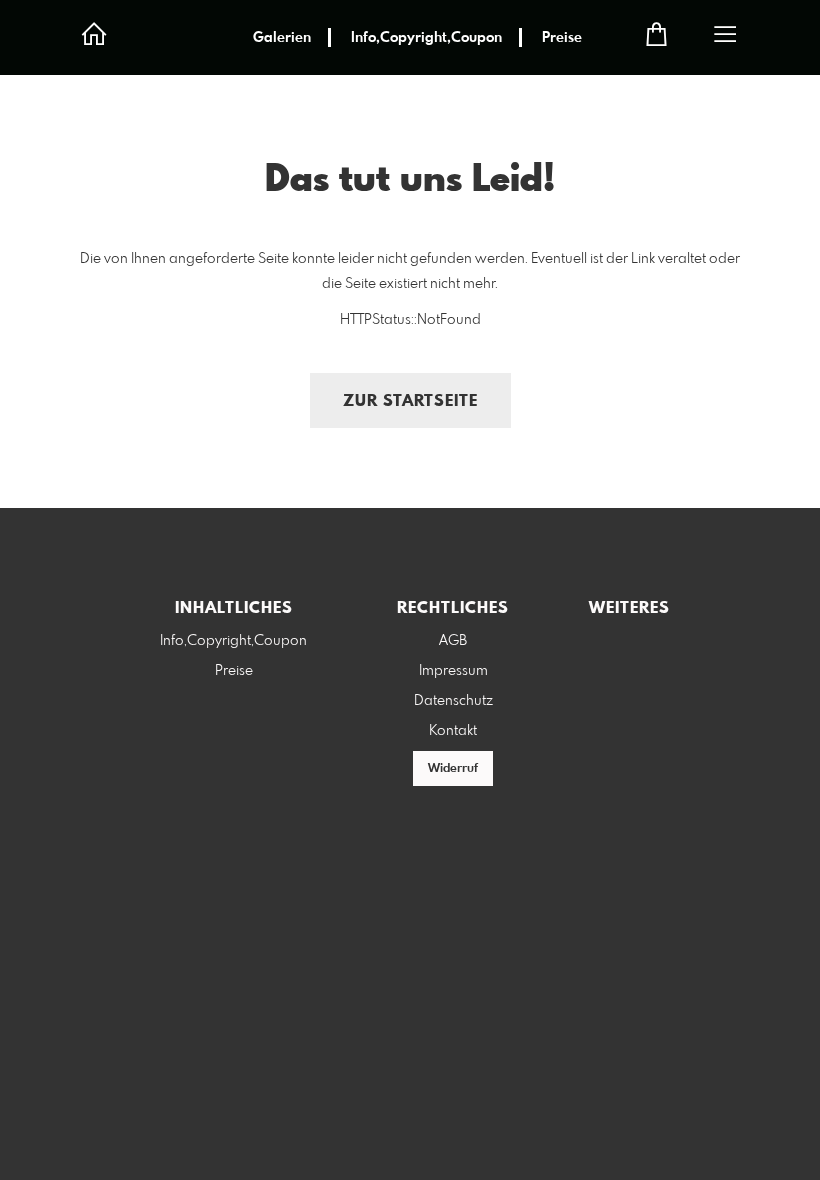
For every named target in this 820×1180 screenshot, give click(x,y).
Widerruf (453, 769)
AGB (453, 641)
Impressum (453, 671)
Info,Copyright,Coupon (426, 38)
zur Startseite (410, 401)
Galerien (282, 38)
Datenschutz (453, 701)
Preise (562, 38)
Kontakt (453, 731)
